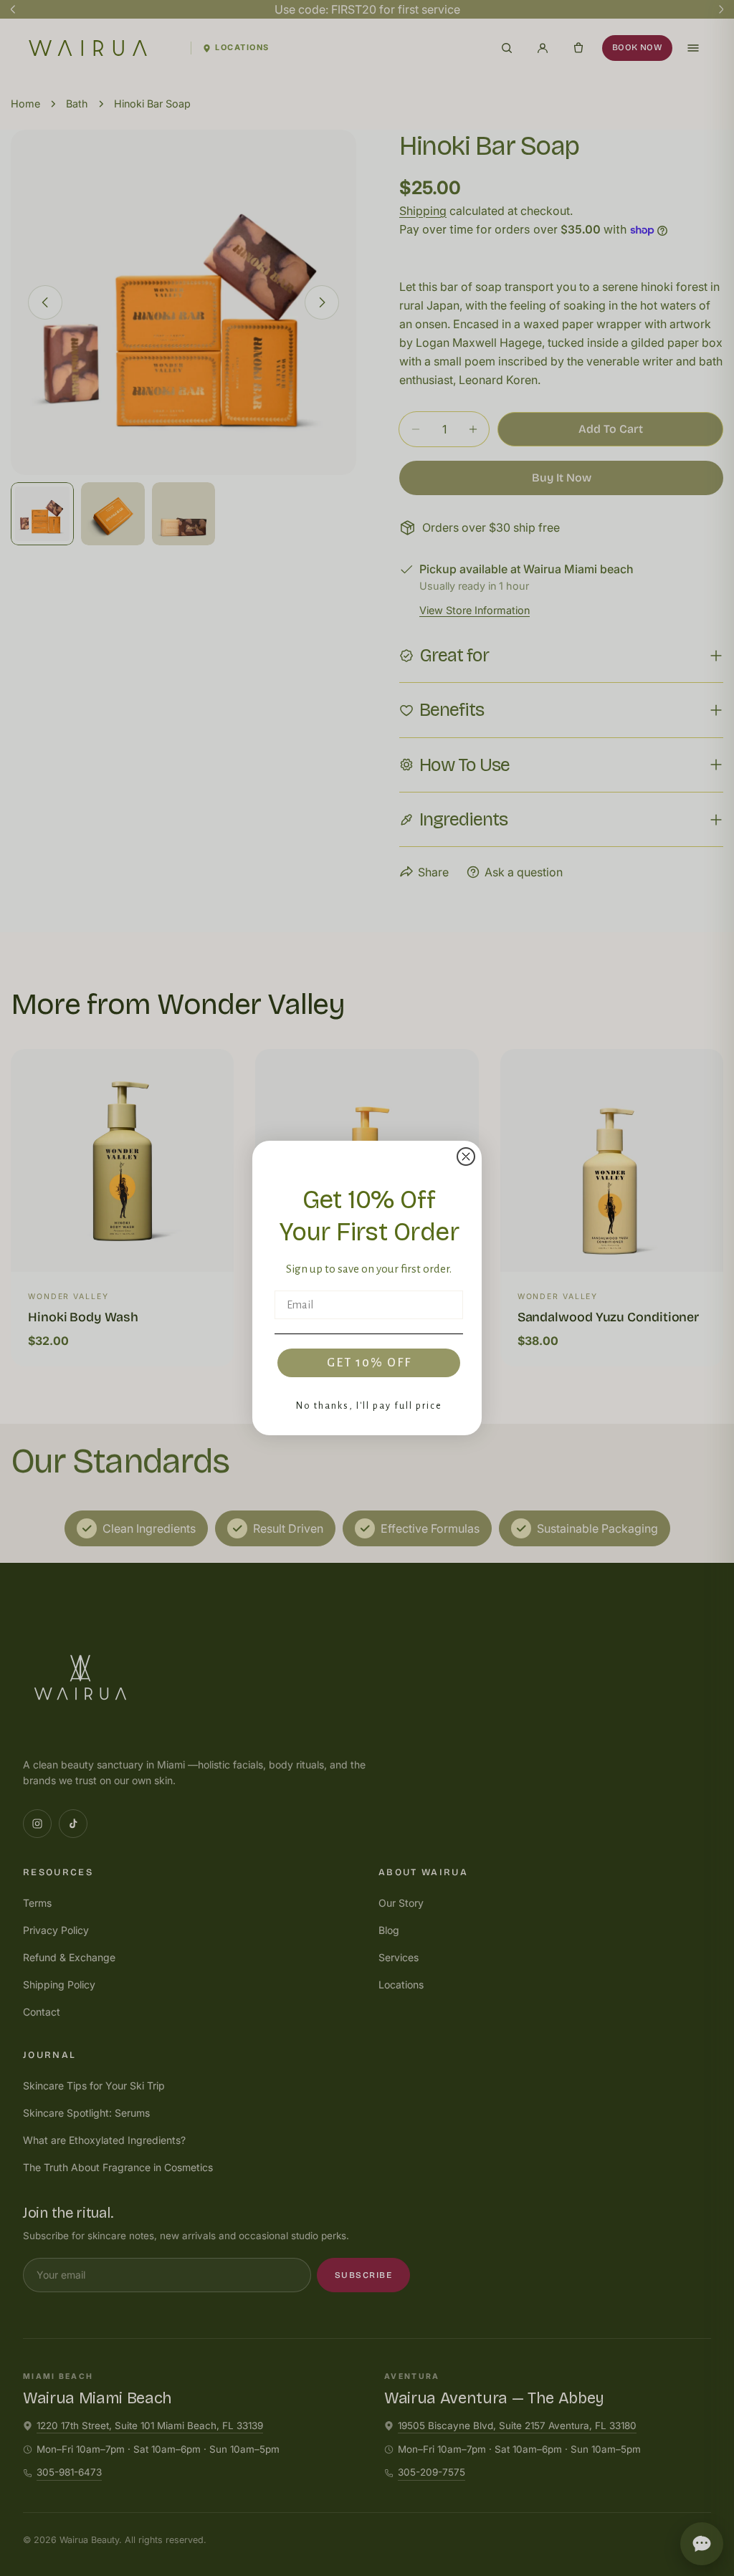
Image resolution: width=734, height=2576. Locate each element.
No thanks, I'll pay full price (369, 1406)
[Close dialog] (466, 1157)
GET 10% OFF (369, 1363)
